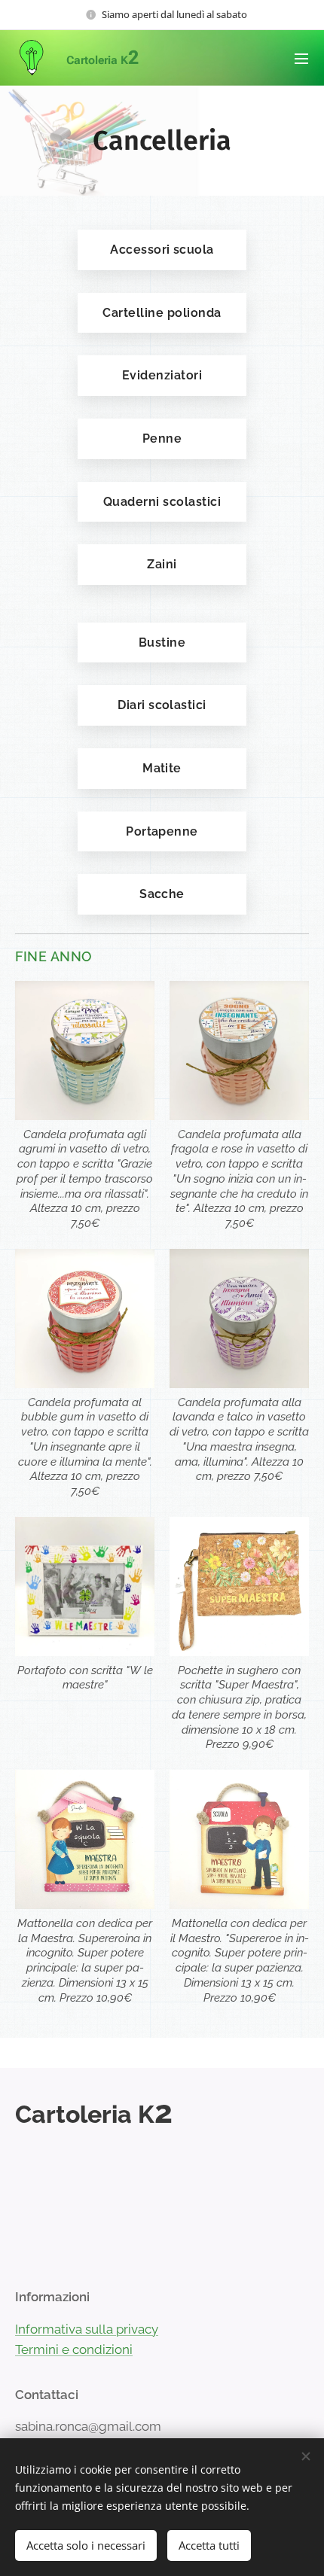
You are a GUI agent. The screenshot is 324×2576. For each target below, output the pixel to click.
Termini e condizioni (74, 2349)
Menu (301, 58)
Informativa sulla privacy (87, 2329)
